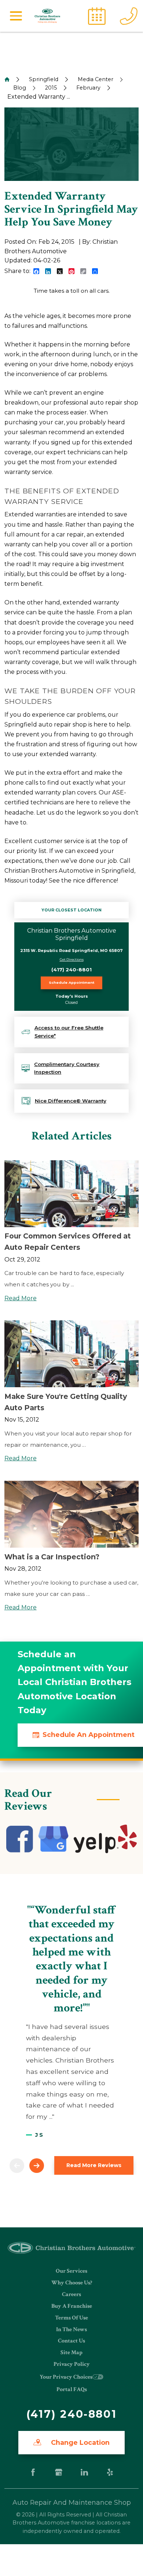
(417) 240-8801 (71, 970)
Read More (21, 1298)
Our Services (71, 2271)
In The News (71, 2330)
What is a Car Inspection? (52, 1557)
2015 (51, 88)
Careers (71, 2294)
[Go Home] (7, 79)
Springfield (44, 79)
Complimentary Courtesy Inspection (67, 1068)
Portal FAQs (72, 2389)
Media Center (96, 79)
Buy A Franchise (72, 2306)
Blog (20, 88)
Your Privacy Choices (66, 2377)
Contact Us (71, 2341)
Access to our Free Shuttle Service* (69, 1032)
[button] (16, 16)
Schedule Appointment (71, 982)
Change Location (79, 2442)
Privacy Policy (72, 2364)
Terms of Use (71, 2318)
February (88, 88)
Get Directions (72, 959)
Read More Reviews (94, 2165)
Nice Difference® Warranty (71, 1101)
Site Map (71, 2353)
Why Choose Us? (72, 2283)
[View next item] (37, 2166)
